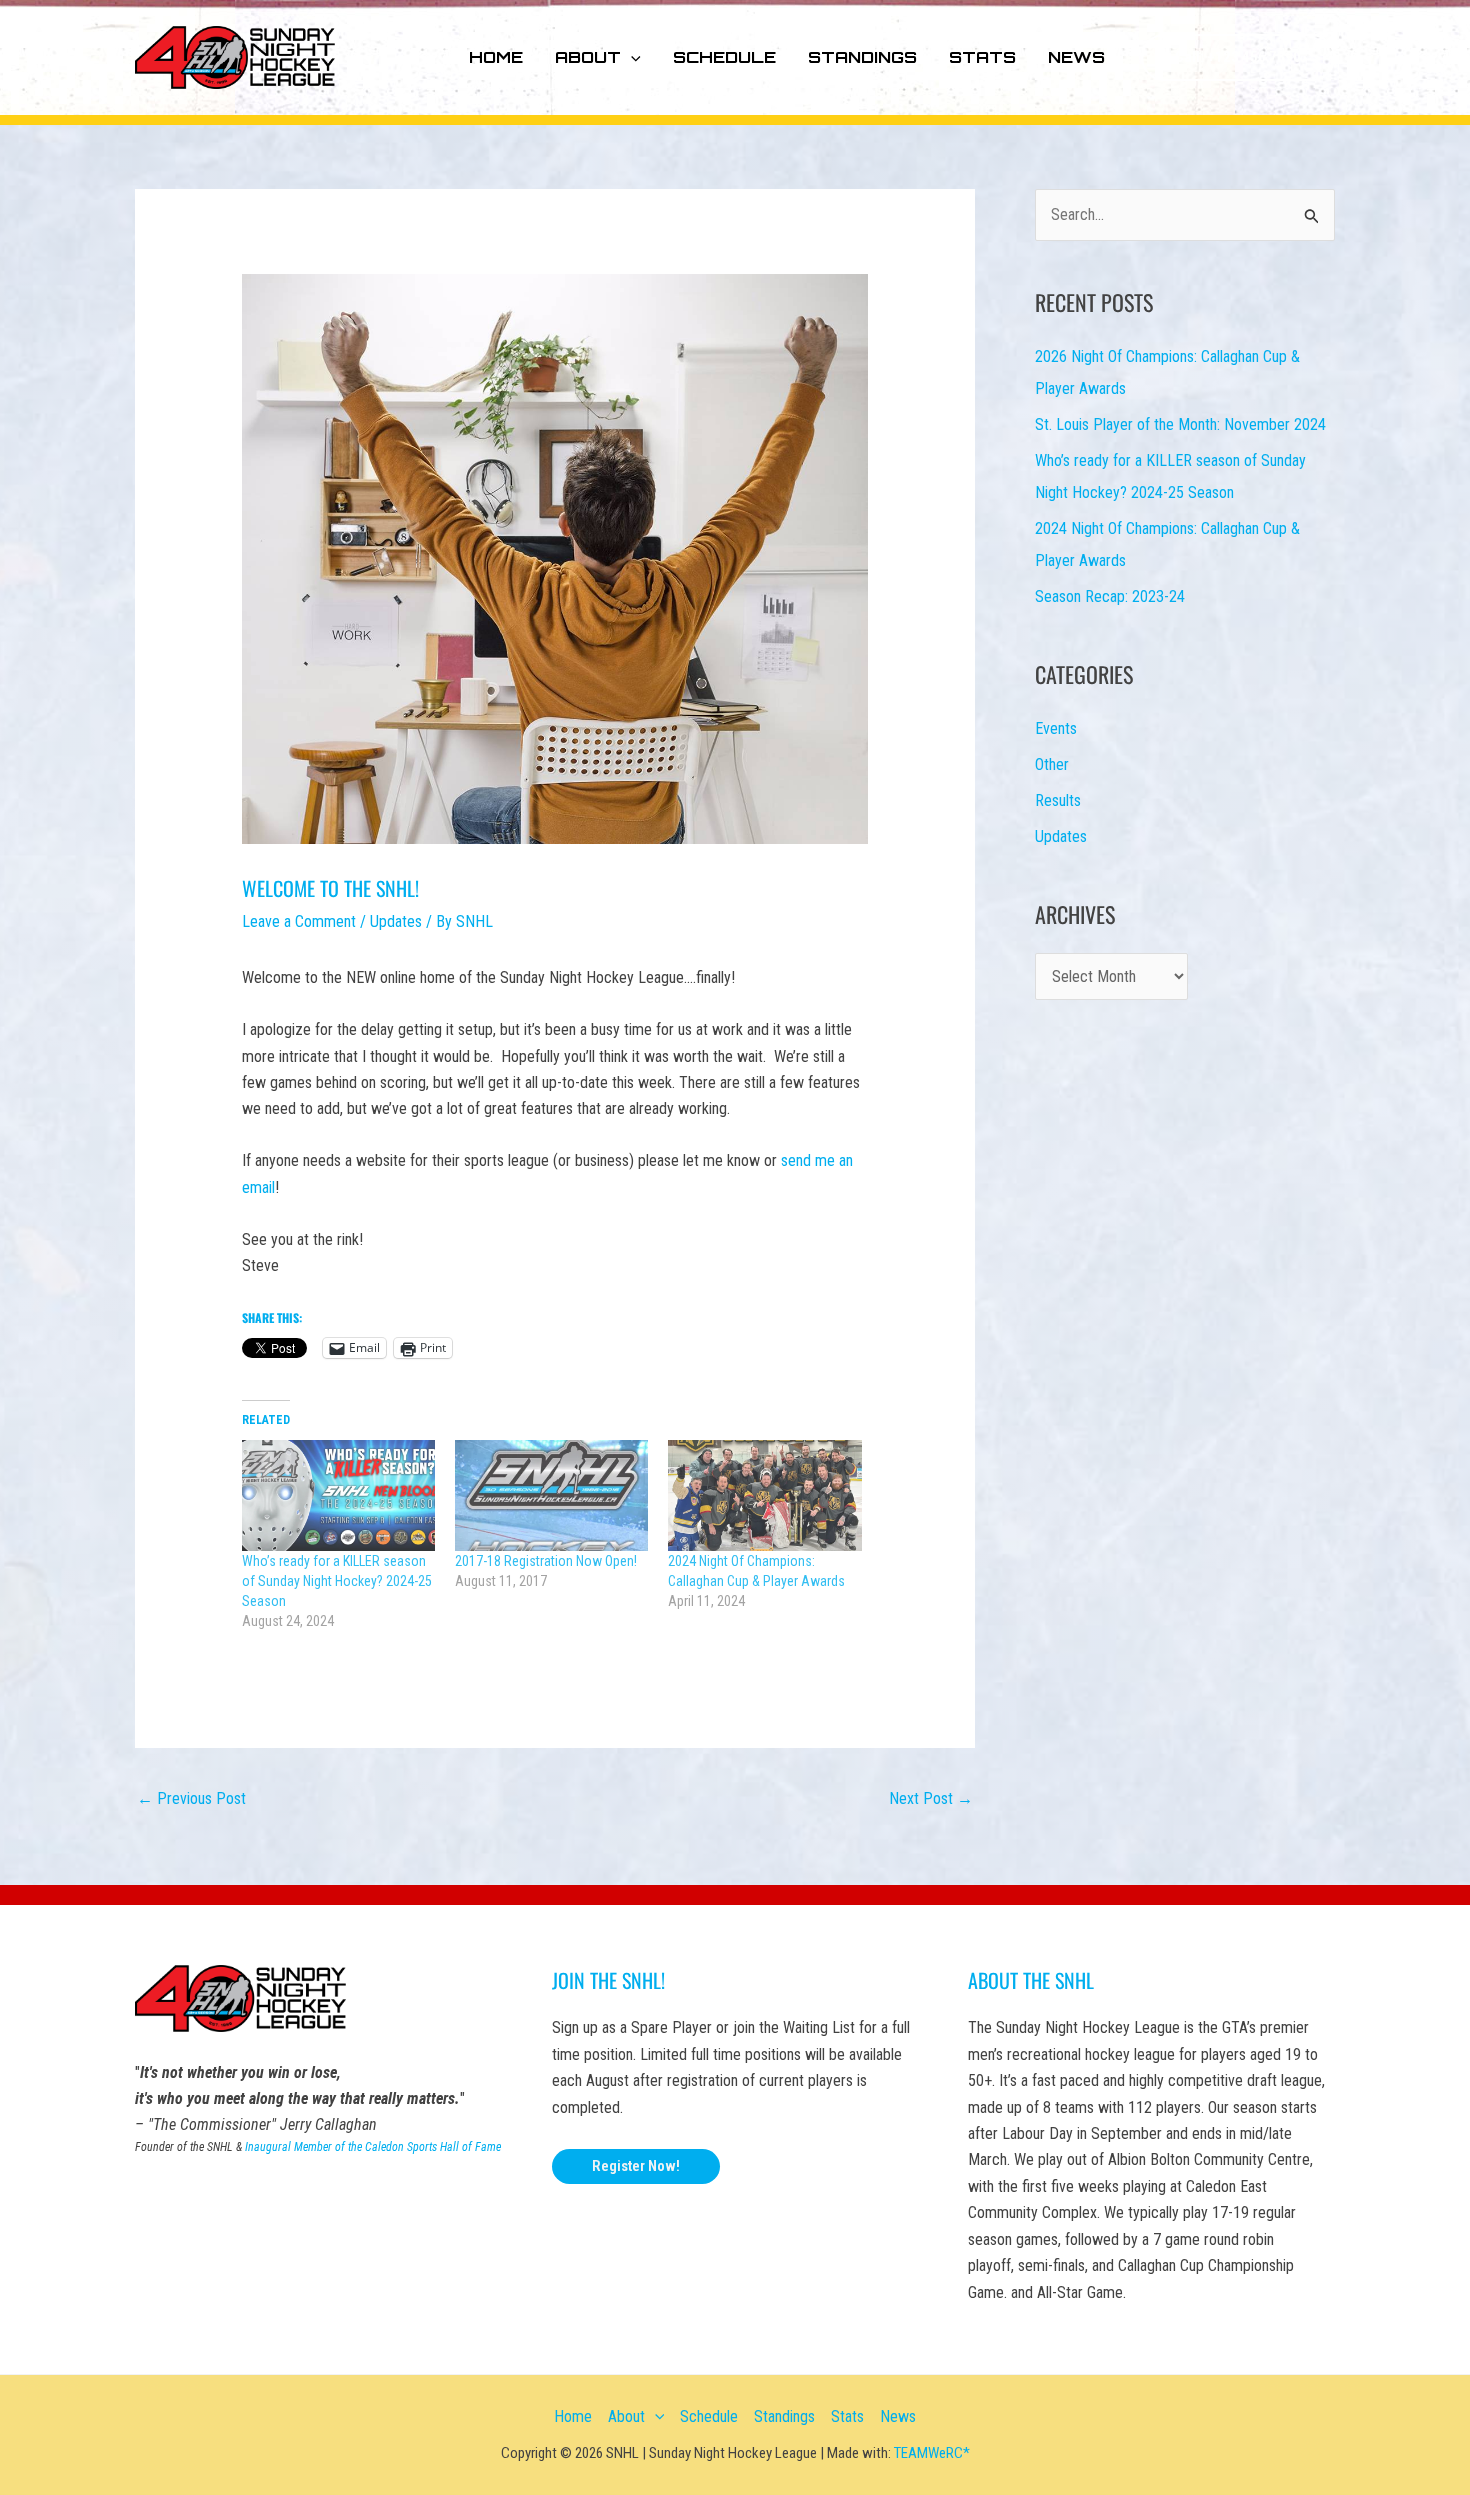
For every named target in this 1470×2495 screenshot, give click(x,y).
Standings (862, 57)
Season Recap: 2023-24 (1110, 596)
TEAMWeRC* (932, 2453)
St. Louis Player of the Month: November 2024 (1180, 424)
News (1076, 57)
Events (1056, 728)
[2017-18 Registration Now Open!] (551, 1495)
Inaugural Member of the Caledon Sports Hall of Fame (373, 2147)
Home (496, 57)
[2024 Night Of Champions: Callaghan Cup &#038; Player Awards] (764, 1495)
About (588, 57)
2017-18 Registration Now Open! (546, 1561)
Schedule (724, 57)
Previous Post (191, 1798)
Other (1052, 764)
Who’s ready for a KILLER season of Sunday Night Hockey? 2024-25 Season (337, 1581)
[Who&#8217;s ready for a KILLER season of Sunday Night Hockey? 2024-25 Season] (338, 1495)
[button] (631, 57)
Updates (396, 921)
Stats (982, 57)
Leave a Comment (299, 921)
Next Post (931, 1798)
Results (1058, 800)
